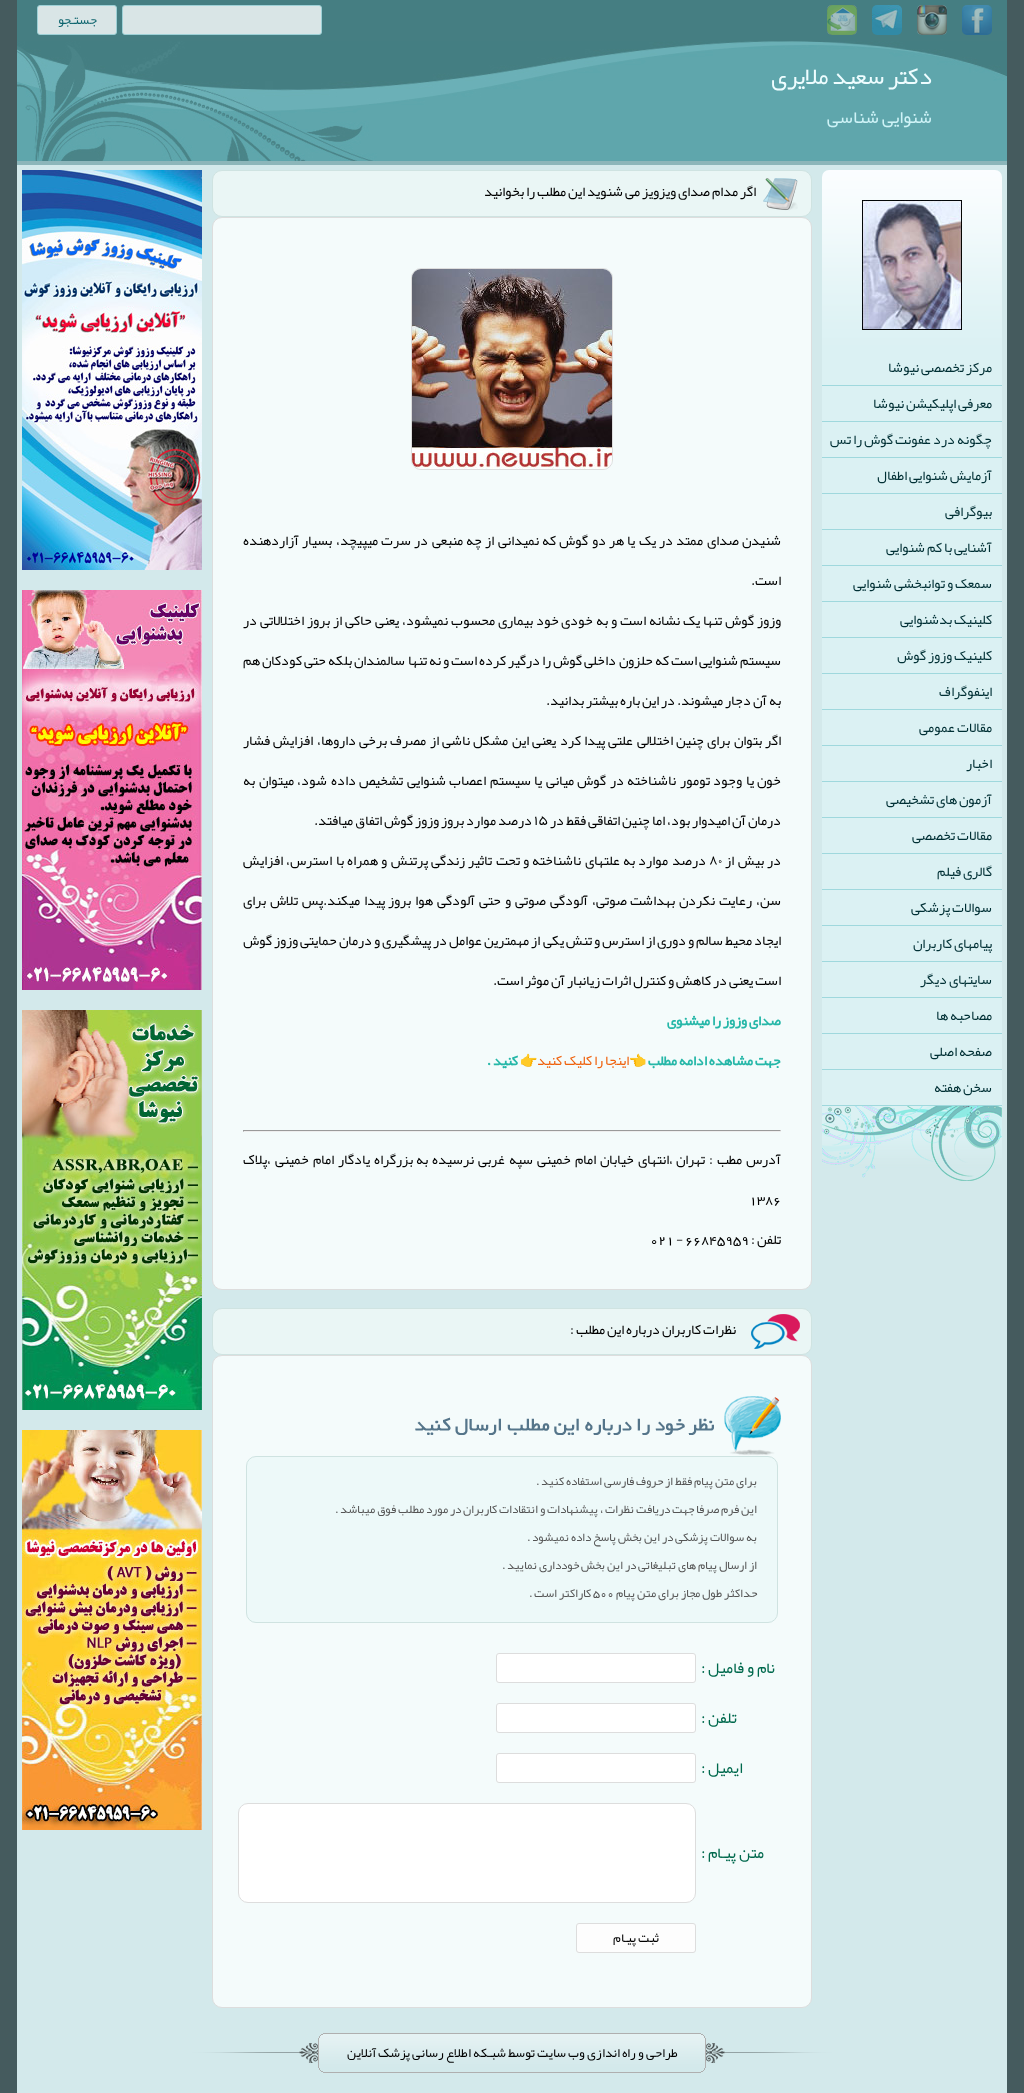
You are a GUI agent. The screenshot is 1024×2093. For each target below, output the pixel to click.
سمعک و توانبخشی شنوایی (922, 583)
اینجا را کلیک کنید (583, 1060)
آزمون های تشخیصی (939, 799)
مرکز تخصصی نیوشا (940, 367)
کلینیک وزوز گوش (944, 655)
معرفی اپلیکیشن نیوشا (932, 403)
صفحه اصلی (961, 1051)
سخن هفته (963, 1087)
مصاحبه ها (964, 1015)
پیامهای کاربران (952, 943)
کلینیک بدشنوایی (946, 619)
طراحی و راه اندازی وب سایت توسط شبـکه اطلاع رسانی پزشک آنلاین (512, 2053)
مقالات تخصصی (952, 835)
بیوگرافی (968, 511)
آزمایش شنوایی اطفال (934, 475)
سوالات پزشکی (951, 907)
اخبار (979, 763)
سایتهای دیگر (956, 979)
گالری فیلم (964, 871)
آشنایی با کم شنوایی (939, 547)
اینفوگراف (965, 691)
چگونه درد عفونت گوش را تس (911, 439)
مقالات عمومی (955, 727)
